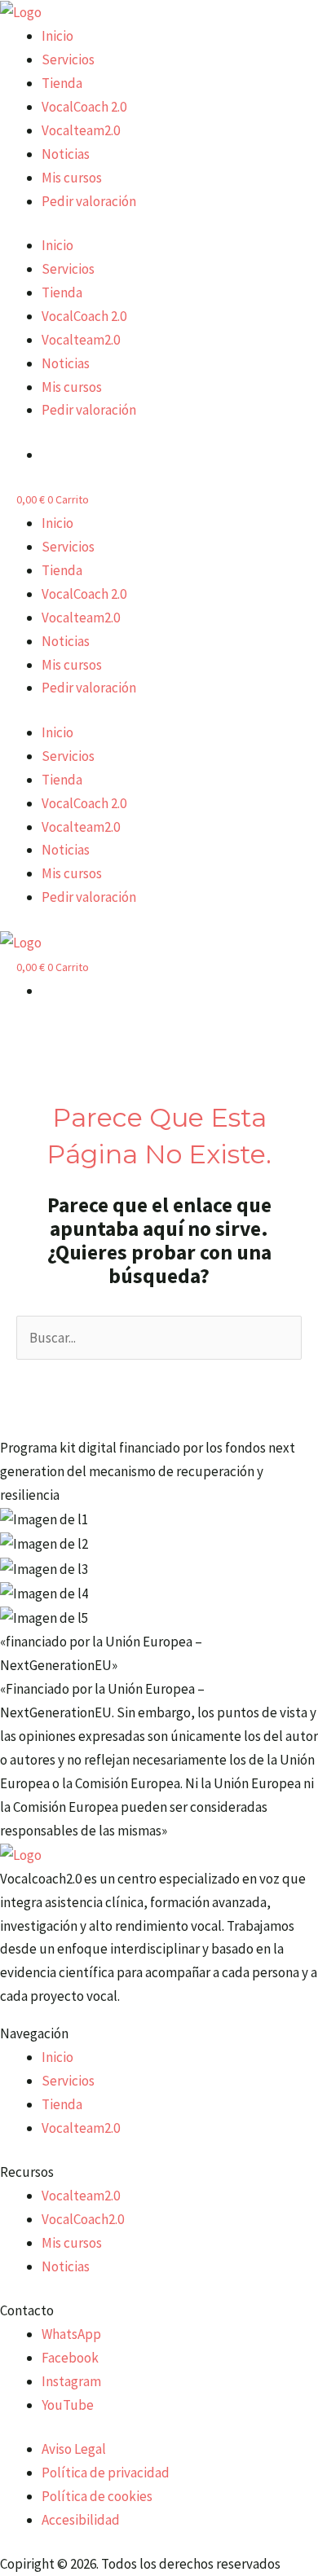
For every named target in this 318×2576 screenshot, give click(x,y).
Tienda (62, 83)
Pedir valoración (89, 201)
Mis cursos (72, 178)
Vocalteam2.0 (81, 130)
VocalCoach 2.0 (84, 107)
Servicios (68, 59)
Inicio (57, 36)
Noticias (66, 154)
